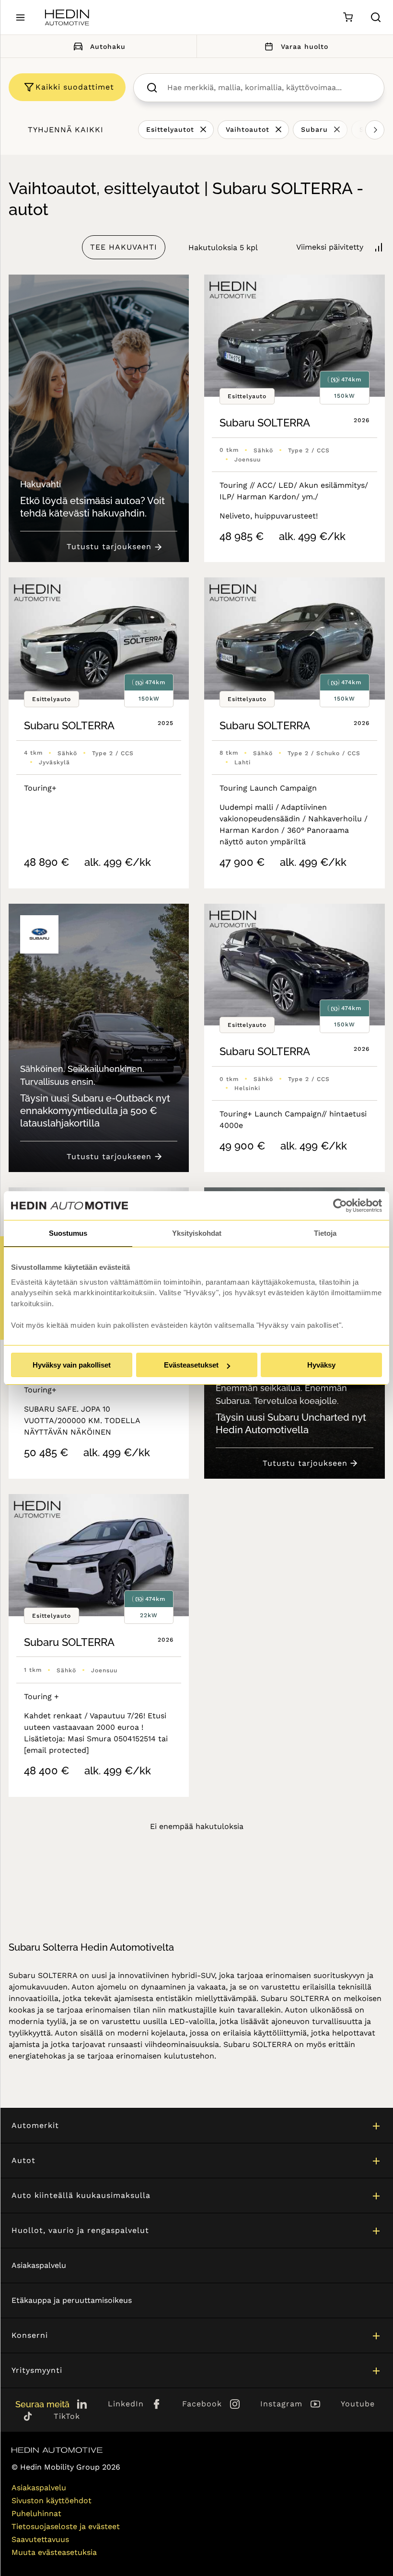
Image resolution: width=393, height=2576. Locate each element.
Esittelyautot (170, 129)
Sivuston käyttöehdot (52, 2501)
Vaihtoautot (248, 129)
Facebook (202, 2404)
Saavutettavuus (40, 2539)
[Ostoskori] (348, 17)
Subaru (314, 129)
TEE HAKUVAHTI (124, 247)
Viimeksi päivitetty (330, 247)
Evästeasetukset (191, 1365)
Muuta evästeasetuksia (54, 2552)
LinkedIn (126, 2404)
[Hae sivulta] (376, 17)
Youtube (358, 2404)
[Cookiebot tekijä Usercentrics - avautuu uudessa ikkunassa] (340, 1206)
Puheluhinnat (36, 2513)
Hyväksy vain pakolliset (72, 1365)
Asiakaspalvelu (39, 2265)
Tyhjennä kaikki (66, 130)
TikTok (67, 2416)
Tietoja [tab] (325, 1233)
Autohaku (108, 46)
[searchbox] (269, 88)
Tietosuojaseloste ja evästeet (66, 2526)
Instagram (281, 2404)
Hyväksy (321, 1365)
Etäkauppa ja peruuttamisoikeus (72, 2300)
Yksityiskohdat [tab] (197, 1233)
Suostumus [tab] (68, 1233)
